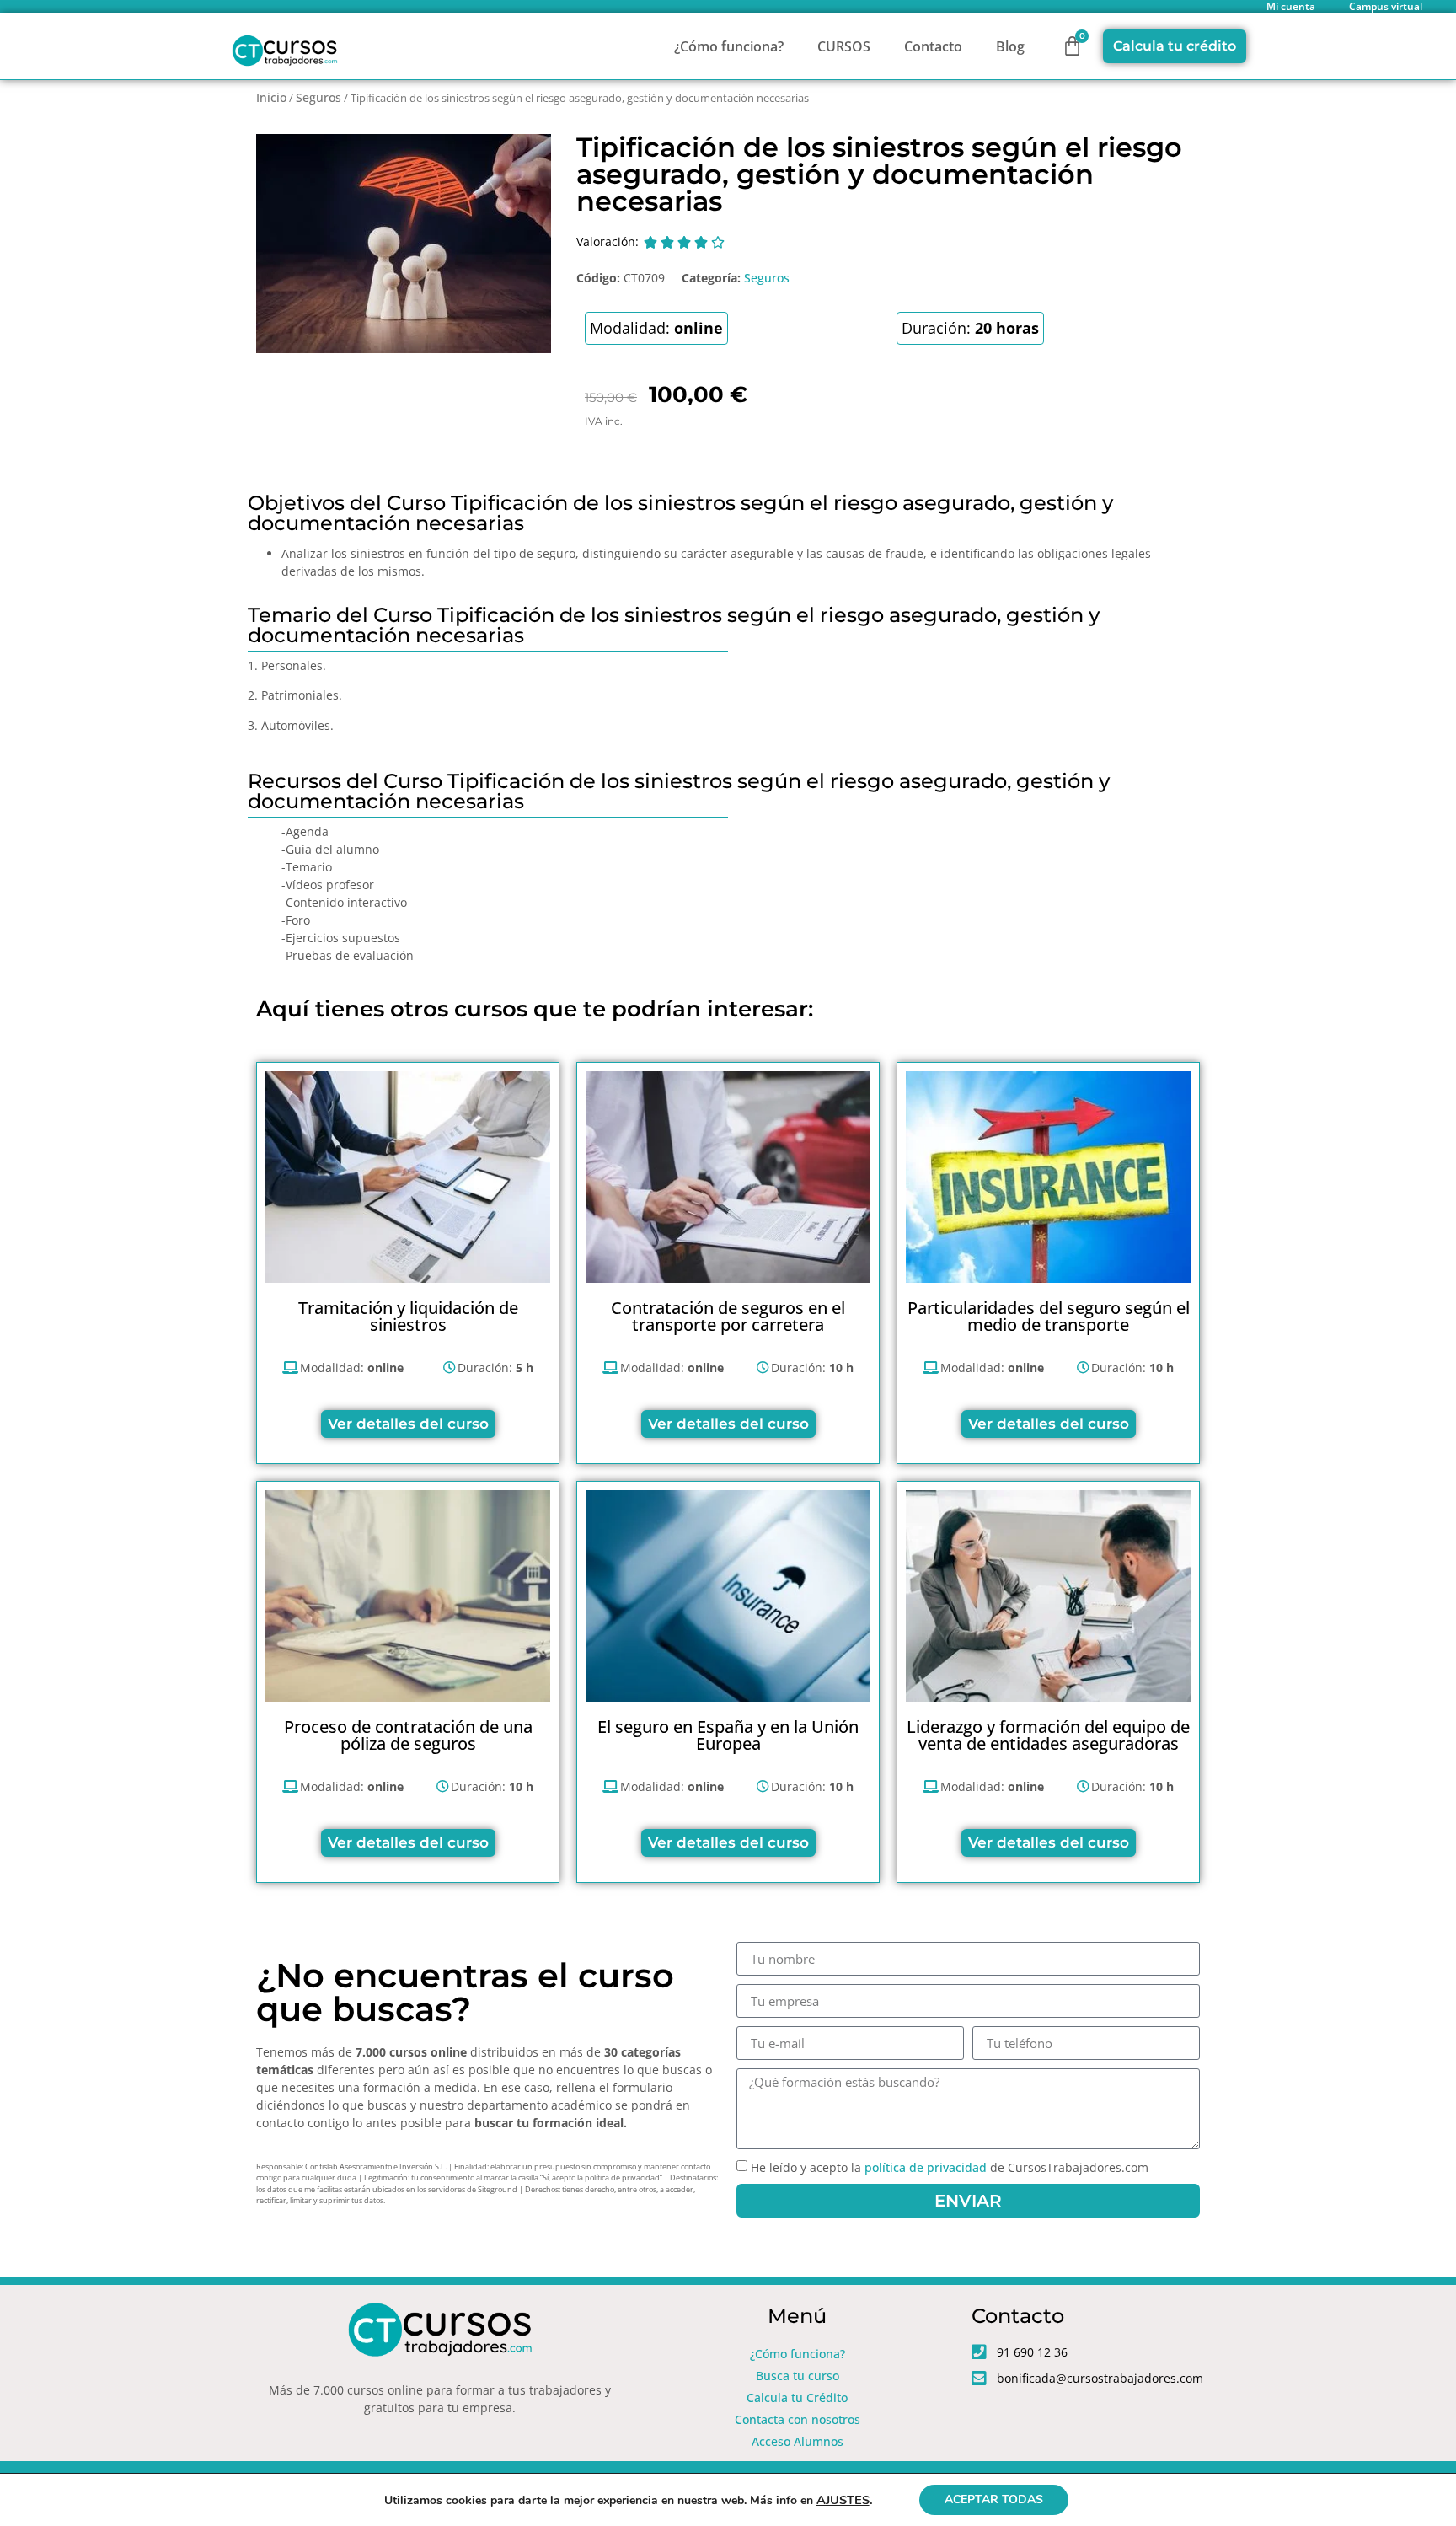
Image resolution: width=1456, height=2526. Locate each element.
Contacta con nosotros (798, 2419)
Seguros (318, 97)
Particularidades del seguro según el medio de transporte (1049, 1316)
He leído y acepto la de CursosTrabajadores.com (950, 2167)
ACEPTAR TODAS (994, 2499)
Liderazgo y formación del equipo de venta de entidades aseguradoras (1048, 1735)
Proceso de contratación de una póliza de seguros (408, 1735)
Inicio (271, 97)
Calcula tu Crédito (797, 2397)
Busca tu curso (798, 2376)
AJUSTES (843, 2500)
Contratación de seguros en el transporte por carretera (728, 1316)
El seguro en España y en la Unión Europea (728, 1735)
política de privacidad (926, 2167)
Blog (1010, 46)
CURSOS (844, 46)
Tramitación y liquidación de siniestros (408, 1316)
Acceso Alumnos (798, 2441)
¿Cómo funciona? (729, 46)
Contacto (933, 46)
